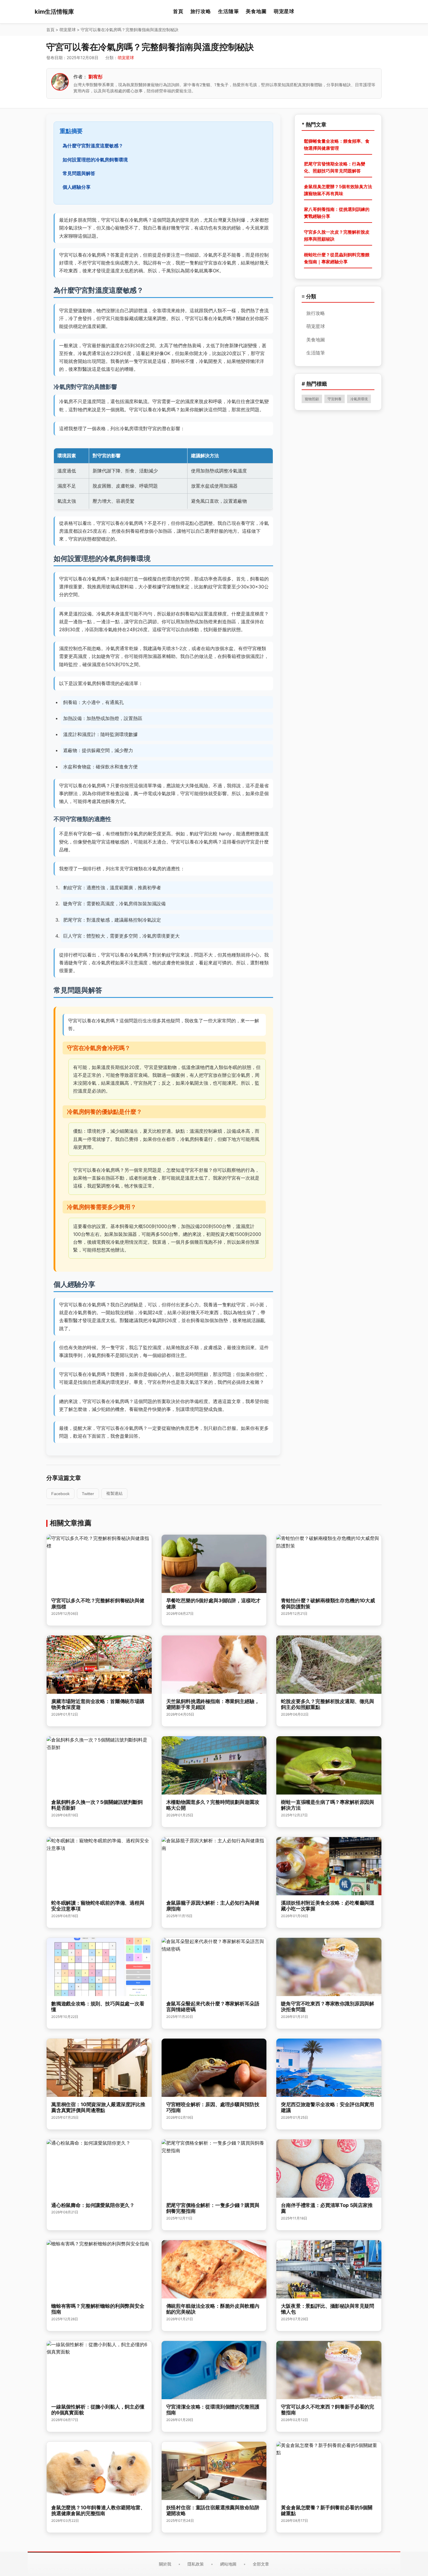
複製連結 (114, 1493)
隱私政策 (196, 2564)
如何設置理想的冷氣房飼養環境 (95, 160)
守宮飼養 (335, 399)
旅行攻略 (201, 11)
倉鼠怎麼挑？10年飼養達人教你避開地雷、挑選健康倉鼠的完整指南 (98, 2510)
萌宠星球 (284, 11)
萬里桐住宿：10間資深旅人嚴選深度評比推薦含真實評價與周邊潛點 (98, 2107)
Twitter (88, 1494)
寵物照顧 (312, 399)
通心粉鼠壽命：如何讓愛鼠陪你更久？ (93, 2205)
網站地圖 (228, 2564)
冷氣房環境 (359, 399)
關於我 (165, 2564)
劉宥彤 (95, 77)
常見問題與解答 (79, 173)
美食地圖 (256, 11)
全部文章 (261, 2564)
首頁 (178, 11)
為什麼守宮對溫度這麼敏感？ (93, 146)
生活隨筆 (228, 11)
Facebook (60, 1494)
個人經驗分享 (77, 187)
